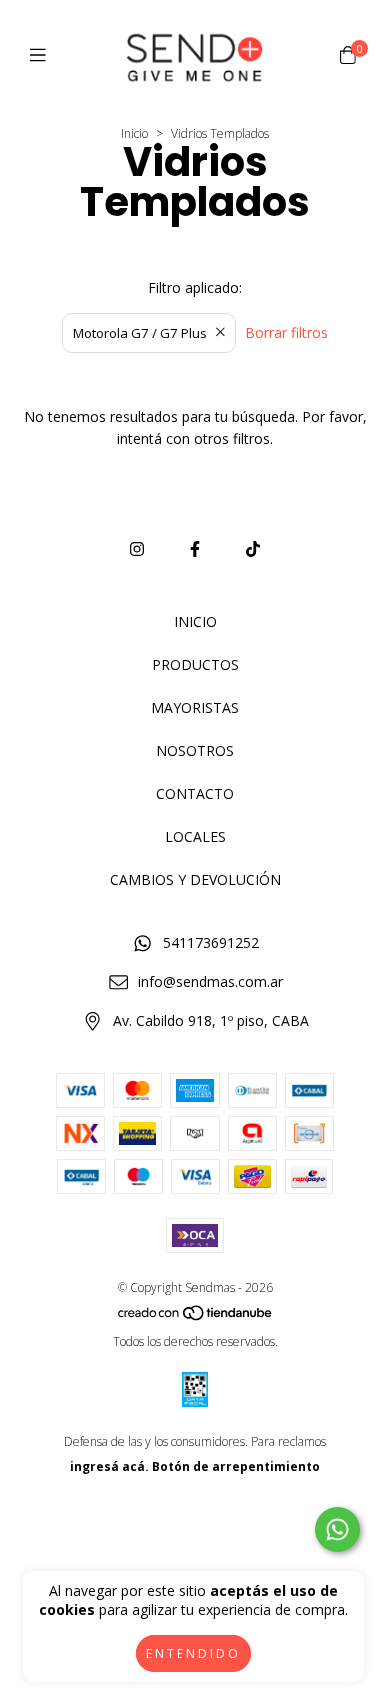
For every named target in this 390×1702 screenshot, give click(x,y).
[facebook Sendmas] (195, 549)
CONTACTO (195, 793)
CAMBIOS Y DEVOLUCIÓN (195, 879)
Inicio (134, 133)
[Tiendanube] (196, 1316)
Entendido (193, 1653)
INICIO (195, 621)
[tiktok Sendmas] (253, 549)
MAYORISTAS (195, 707)
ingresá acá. (109, 1466)
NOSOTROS (195, 750)
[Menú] (42, 55)
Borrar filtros (286, 332)
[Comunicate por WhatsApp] (337, 1529)
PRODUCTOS (195, 664)
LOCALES (195, 836)
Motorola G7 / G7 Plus (140, 333)
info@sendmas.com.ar (210, 981)
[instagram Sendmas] (137, 549)
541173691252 (211, 942)
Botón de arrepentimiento (236, 1466)
